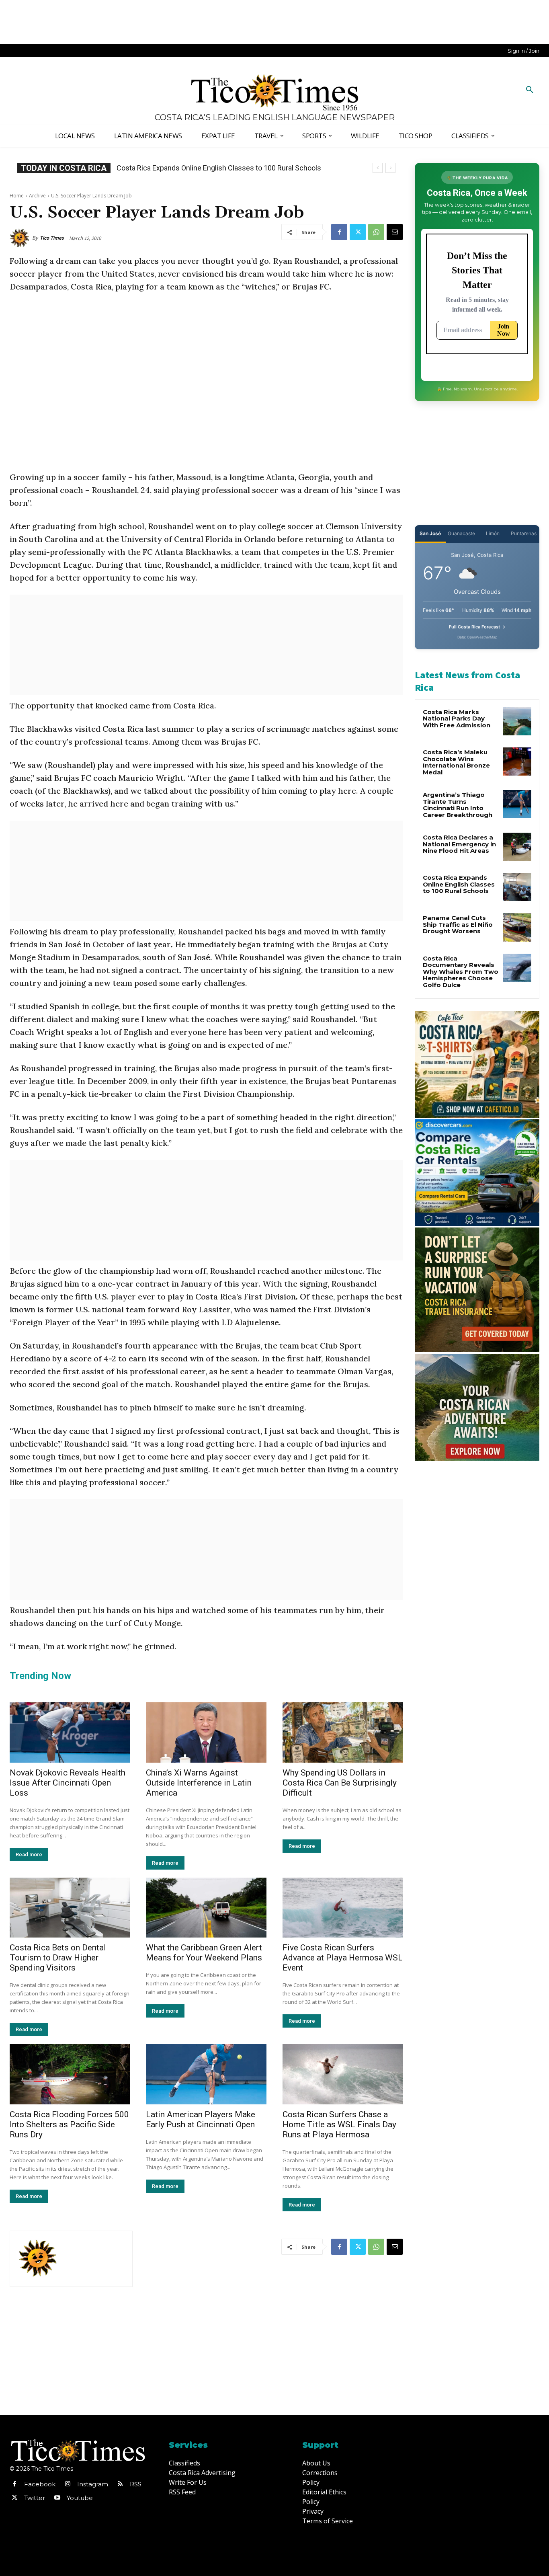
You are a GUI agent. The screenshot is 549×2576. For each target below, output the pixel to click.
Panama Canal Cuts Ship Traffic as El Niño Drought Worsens (458, 924)
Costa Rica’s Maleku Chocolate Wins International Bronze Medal (456, 762)
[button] (530, 90)
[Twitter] (358, 232)
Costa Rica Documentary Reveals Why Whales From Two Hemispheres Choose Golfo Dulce (461, 972)
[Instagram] (68, 2484)
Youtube (80, 2498)
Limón (493, 533)
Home (17, 196)
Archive (37, 196)
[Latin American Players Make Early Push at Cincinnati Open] (206, 2074)
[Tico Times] (21, 238)
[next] (390, 168)
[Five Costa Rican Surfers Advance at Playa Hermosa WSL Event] (343, 1908)
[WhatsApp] (376, 232)
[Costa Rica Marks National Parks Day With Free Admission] (517, 721)
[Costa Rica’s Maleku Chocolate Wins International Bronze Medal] (517, 762)
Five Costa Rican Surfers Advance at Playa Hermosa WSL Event (343, 1958)
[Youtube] (57, 2498)
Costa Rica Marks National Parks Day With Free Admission (457, 718)
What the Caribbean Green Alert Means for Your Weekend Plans (204, 1953)
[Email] (395, 232)
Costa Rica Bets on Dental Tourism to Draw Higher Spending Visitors (58, 1958)
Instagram (93, 2484)
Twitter (35, 2498)
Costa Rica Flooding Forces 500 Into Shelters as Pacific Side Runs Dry (69, 2124)
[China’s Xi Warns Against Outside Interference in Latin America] (206, 1732)
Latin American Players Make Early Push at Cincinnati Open (201, 2119)
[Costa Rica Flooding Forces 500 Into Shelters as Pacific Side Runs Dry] (70, 2074)
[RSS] (120, 2484)
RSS (136, 2484)
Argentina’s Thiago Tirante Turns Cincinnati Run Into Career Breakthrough (458, 805)
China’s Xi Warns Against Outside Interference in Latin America (199, 1783)
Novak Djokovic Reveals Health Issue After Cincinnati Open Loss (68, 1783)
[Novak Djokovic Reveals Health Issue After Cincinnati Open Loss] (70, 1732)
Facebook (40, 2484)
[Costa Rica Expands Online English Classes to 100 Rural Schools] (517, 887)
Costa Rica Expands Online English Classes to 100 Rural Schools (219, 168)
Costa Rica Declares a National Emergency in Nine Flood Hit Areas (459, 844)
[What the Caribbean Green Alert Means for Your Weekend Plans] (206, 1908)
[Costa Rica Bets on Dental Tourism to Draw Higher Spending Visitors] (70, 1908)
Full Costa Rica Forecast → (477, 627)
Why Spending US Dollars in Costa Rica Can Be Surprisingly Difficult (340, 1783)
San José (430, 533)
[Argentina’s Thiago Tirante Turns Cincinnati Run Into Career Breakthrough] (517, 804)
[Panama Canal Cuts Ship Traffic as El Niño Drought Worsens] (517, 927)
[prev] (378, 168)
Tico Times (52, 238)
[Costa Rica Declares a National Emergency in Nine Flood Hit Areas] (517, 847)
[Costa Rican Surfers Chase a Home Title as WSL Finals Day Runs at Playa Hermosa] (343, 2074)
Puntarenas (524, 533)
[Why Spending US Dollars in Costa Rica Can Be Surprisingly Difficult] (343, 1732)
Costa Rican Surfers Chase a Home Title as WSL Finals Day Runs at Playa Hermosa (339, 2124)
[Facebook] (339, 232)
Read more (29, 1855)
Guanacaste (461, 533)
